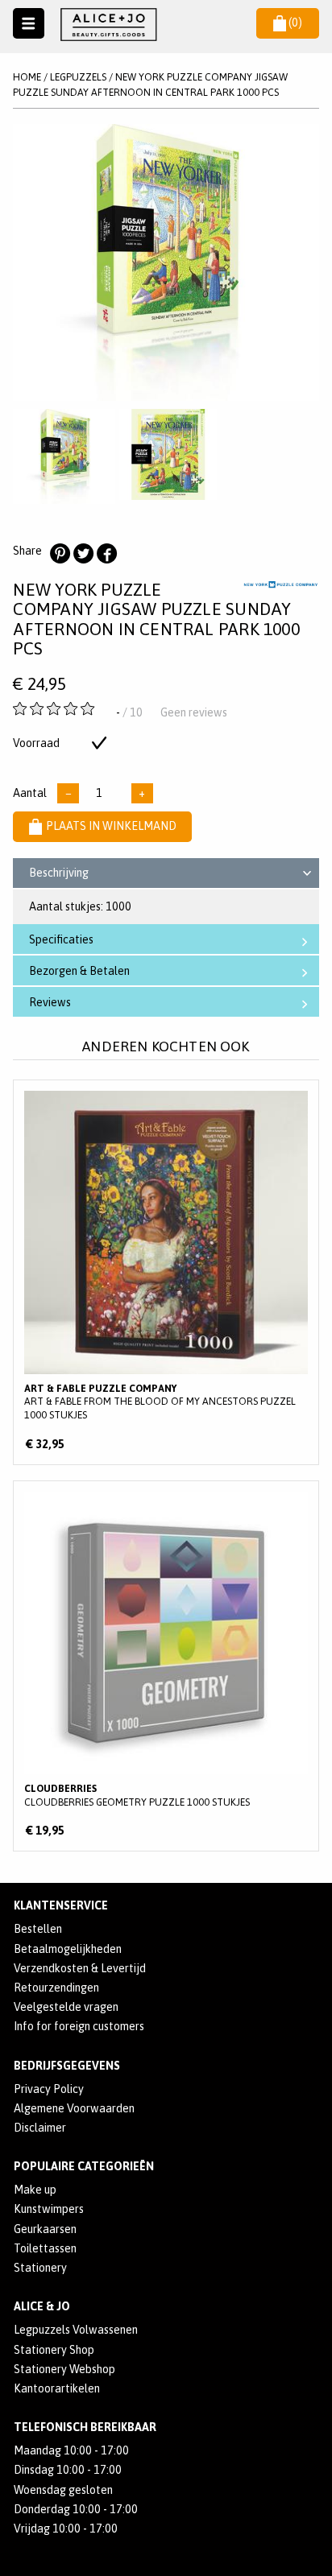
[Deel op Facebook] (106, 554)
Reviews (50, 1002)
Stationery (40, 2268)
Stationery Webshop (64, 2369)
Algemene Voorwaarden (74, 2108)
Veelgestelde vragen (66, 2007)
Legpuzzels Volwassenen (76, 2330)
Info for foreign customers (79, 2026)
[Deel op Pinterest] (60, 554)
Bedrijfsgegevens (67, 2066)
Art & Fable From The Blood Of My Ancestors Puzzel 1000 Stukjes (166, 1272)
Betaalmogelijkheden (68, 1949)
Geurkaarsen (45, 2229)
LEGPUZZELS (78, 77)
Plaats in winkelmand (111, 826)
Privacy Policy (49, 2089)
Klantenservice (61, 1905)
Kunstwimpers (49, 2209)
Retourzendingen (56, 1988)
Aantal (30, 793)
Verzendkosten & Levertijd (80, 1968)
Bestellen (38, 1929)
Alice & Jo (42, 2306)
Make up (35, 2190)
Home (27, 77)
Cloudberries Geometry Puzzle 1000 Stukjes (166, 1666)
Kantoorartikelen (57, 2388)
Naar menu (29, 24)
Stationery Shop (54, 2350)
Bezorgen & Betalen (79, 971)
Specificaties (61, 939)
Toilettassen (45, 2248)
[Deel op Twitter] (83, 554)
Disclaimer (40, 2128)
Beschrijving (59, 873)
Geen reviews (194, 712)
